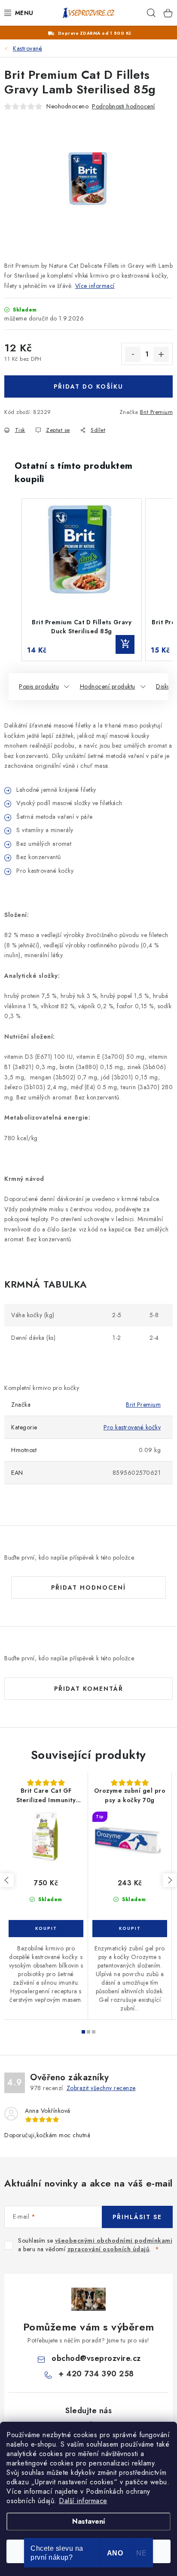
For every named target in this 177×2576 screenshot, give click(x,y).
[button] (13, 580)
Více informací (95, 286)
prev (7, 1880)
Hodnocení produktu (108, 686)
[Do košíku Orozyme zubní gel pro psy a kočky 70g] (130, 1929)
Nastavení (89, 2521)
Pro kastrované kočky (132, 1427)
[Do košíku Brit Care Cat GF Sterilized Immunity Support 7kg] (46, 1929)
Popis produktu (39, 686)
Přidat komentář (89, 1689)
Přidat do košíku (88, 386)
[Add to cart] (125, 644)
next (170, 1880)
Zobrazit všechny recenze (101, 2088)
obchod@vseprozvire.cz (96, 2358)
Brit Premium (156, 412)
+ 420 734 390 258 (96, 2374)
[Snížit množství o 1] (133, 354)
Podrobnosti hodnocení (124, 106)
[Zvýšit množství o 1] (161, 354)
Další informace (83, 2501)
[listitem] (82, 580)
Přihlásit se (137, 2217)
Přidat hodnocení (88, 1588)
